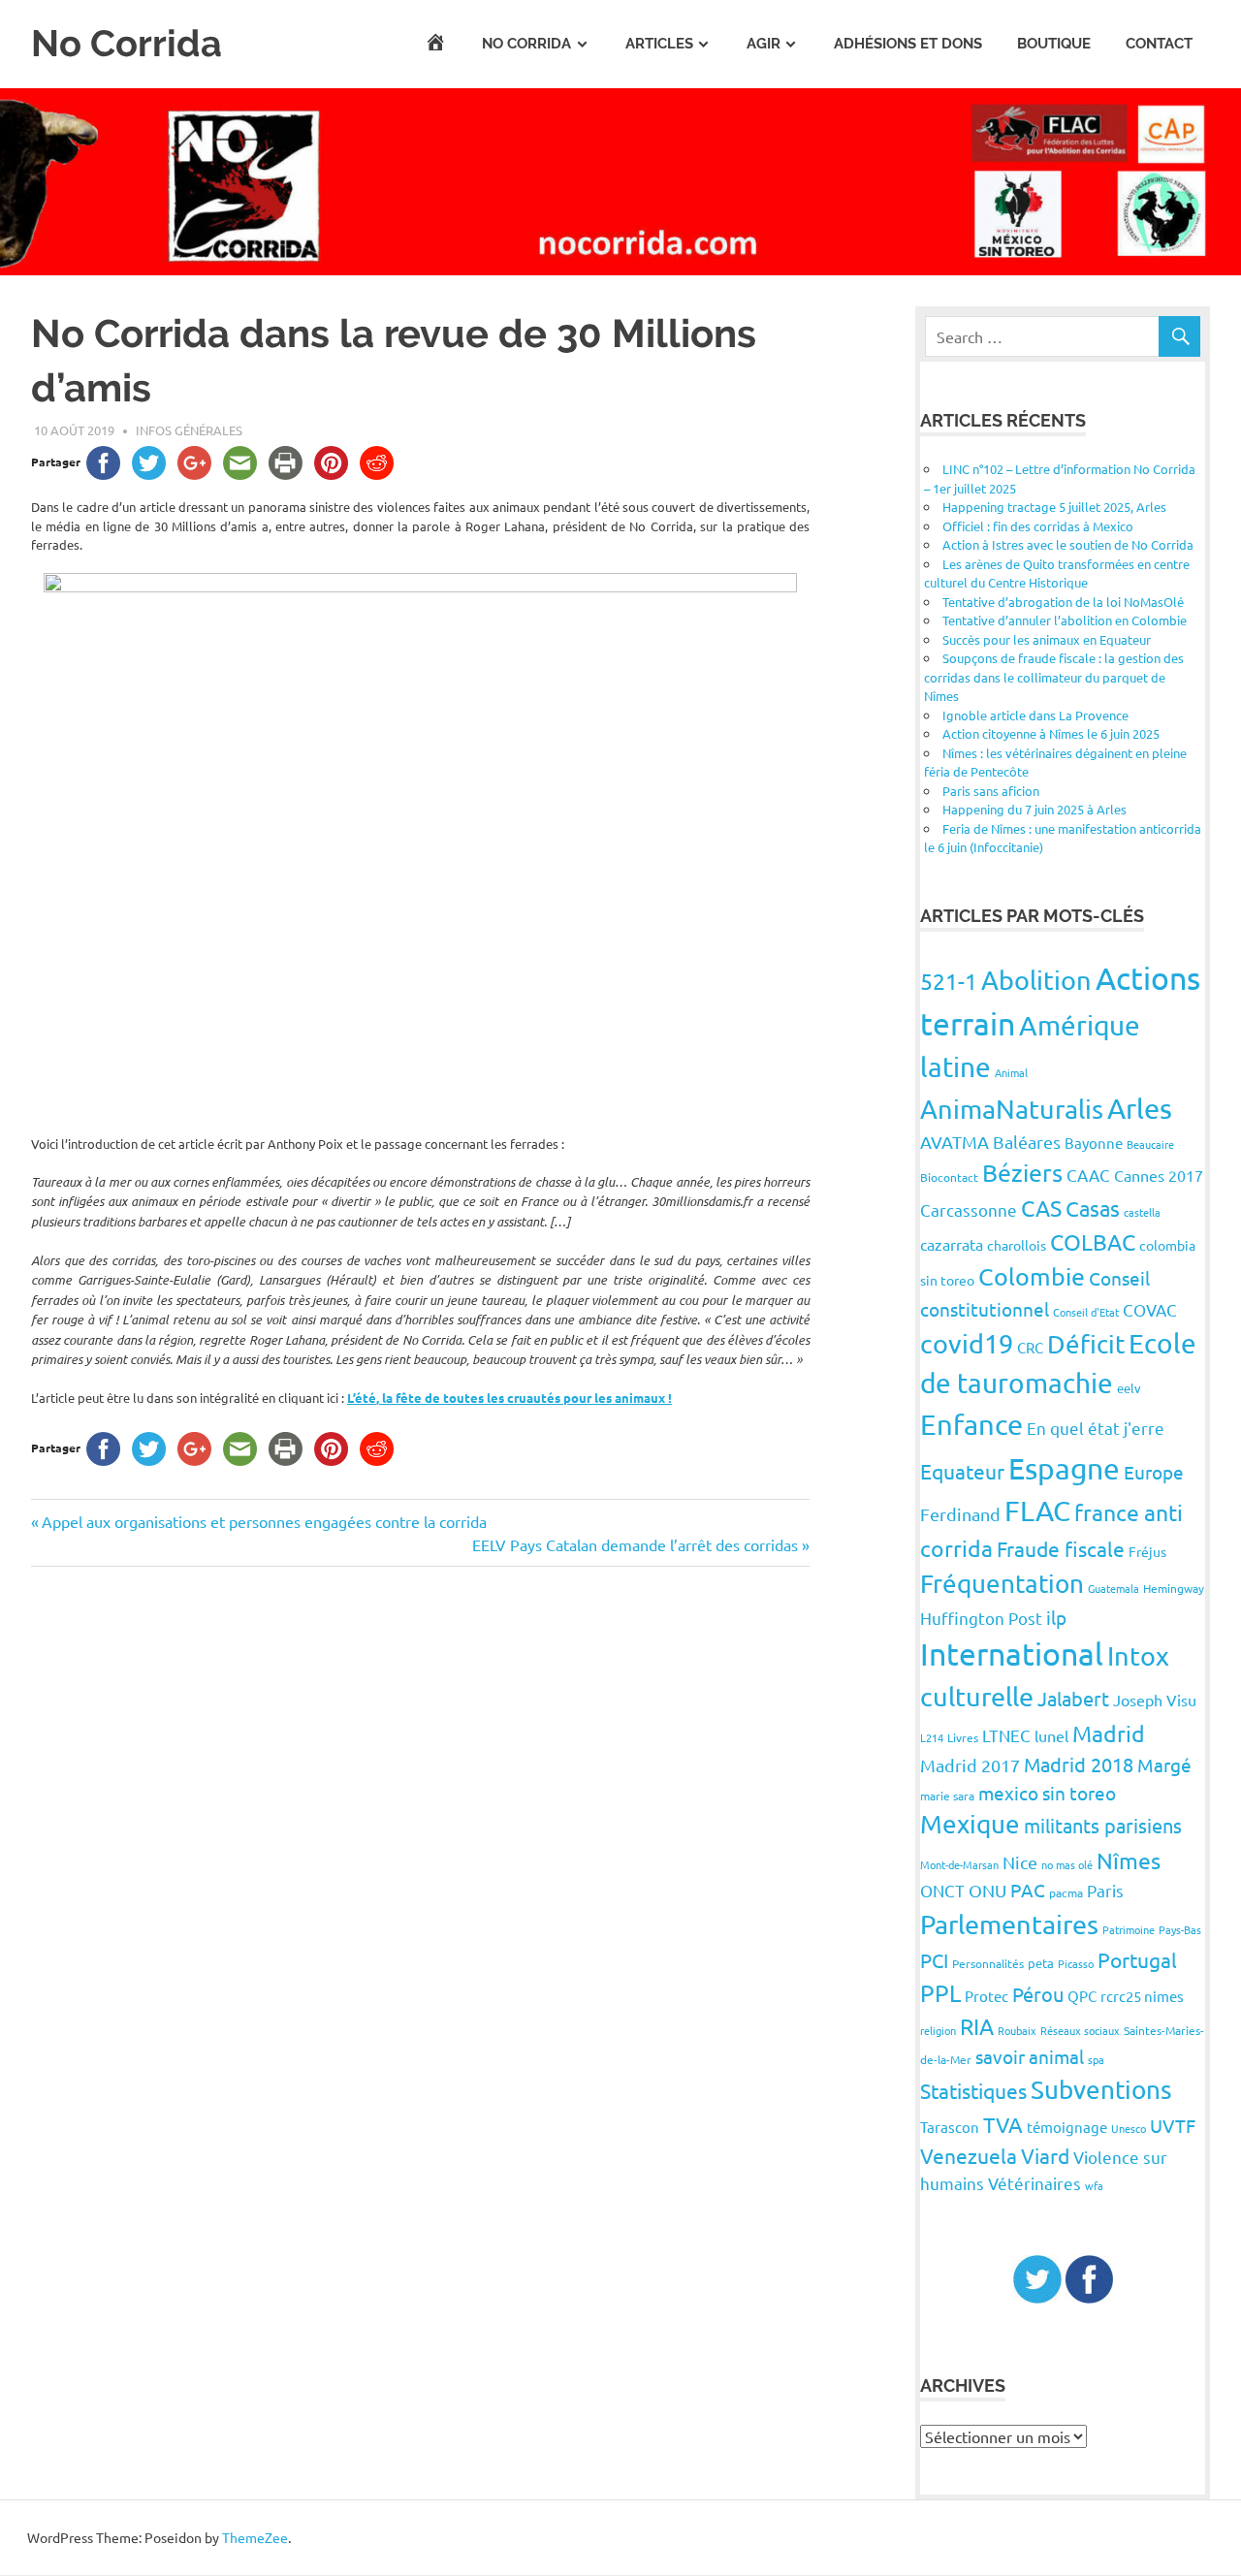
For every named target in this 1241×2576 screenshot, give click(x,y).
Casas (1093, 1208)
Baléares (1027, 1142)
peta (1041, 1963)
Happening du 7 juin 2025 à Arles (1034, 809)
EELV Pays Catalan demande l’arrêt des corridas (635, 1544)
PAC (1028, 1890)
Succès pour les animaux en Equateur (1047, 639)
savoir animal (1030, 2056)
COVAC (1150, 1309)
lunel (1051, 1735)
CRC (1030, 1347)
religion (938, 2030)
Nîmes (1129, 1860)
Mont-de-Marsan (959, 1864)
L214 (932, 1737)
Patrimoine (1129, 1929)
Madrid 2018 (1079, 1764)
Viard (1045, 2155)
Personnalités (988, 1963)
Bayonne (1094, 1143)
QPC (1082, 1996)
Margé (1164, 1765)
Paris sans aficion (991, 791)
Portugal (1137, 1959)
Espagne (1064, 1468)
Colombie (1032, 1276)
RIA (977, 2026)
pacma (1066, 1892)
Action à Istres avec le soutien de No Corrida (1068, 544)
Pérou (1038, 1994)
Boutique (1054, 44)
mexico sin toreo (1047, 1793)
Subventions (1101, 2090)
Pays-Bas (1180, 1929)
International (1012, 1654)
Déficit (1086, 1344)
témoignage (1067, 2127)
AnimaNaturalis (1012, 1109)
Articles (659, 44)
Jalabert (1073, 1698)
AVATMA (955, 1142)
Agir (764, 44)
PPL (940, 1993)
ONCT (942, 1890)
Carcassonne (969, 1209)
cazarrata (952, 1244)
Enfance (971, 1424)
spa (1096, 2059)
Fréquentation (1002, 1584)
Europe (1154, 1472)
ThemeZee (255, 2537)
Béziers (1022, 1173)
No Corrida (127, 43)
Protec (986, 1996)
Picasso (1076, 1963)
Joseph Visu (1155, 1700)
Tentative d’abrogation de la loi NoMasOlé (1063, 602)
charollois (1017, 1245)
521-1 (949, 981)
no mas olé (1067, 1864)
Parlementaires (1009, 1924)
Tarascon (950, 2127)
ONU (987, 1890)
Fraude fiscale (1061, 1548)
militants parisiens (1103, 1825)
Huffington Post (981, 1618)
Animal (1011, 1072)
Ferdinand (960, 1514)
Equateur (962, 1471)
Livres (963, 1737)
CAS (1041, 1208)
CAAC (1088, 1175)
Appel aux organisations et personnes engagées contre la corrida (264, 1521)
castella (1142, 1212)
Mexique (970, 1824)
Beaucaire (1150, 1144)
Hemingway (1174, 1588)
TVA (1003, 2124)
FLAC (1037, 1511)
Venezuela (969, 2155)
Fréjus (1147, 1551)
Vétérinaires (1034, 2183)
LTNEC (1006, 1735)
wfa (1094, 2185)
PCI (934, 1960)
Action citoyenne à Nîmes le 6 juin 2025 (1051, 733)
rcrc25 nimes (1142, 1996)
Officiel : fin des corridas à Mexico (1038, 526)
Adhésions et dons (908, 44)
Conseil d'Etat (1086, 1312)
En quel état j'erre (1096, 1428)
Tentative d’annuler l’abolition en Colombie (1065, 620)
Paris (1105, 1890)
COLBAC (1093, 1241)
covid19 (967, 1343)
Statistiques (973, 2090)
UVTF (1173, 2125)
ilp (1056, 1617)
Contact (1159, 44)
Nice (1020, 1862)
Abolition (1036, 980)
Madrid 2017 (970, 1765)
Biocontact (949, 1177)
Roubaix (1017, 2030)
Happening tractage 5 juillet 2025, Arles (1054, 507)
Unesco (1129, 2128)
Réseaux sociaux (1080, 2030)
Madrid (1109, 1733)
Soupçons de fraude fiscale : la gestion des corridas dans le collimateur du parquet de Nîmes (1054, 677)
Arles (1140, 1108)
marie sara (947, 1796)
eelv (1129, 1388)
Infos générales (189, 430)
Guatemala (1114, 1588)
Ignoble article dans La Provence (1035, 715)
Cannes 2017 (1159, 1175)
